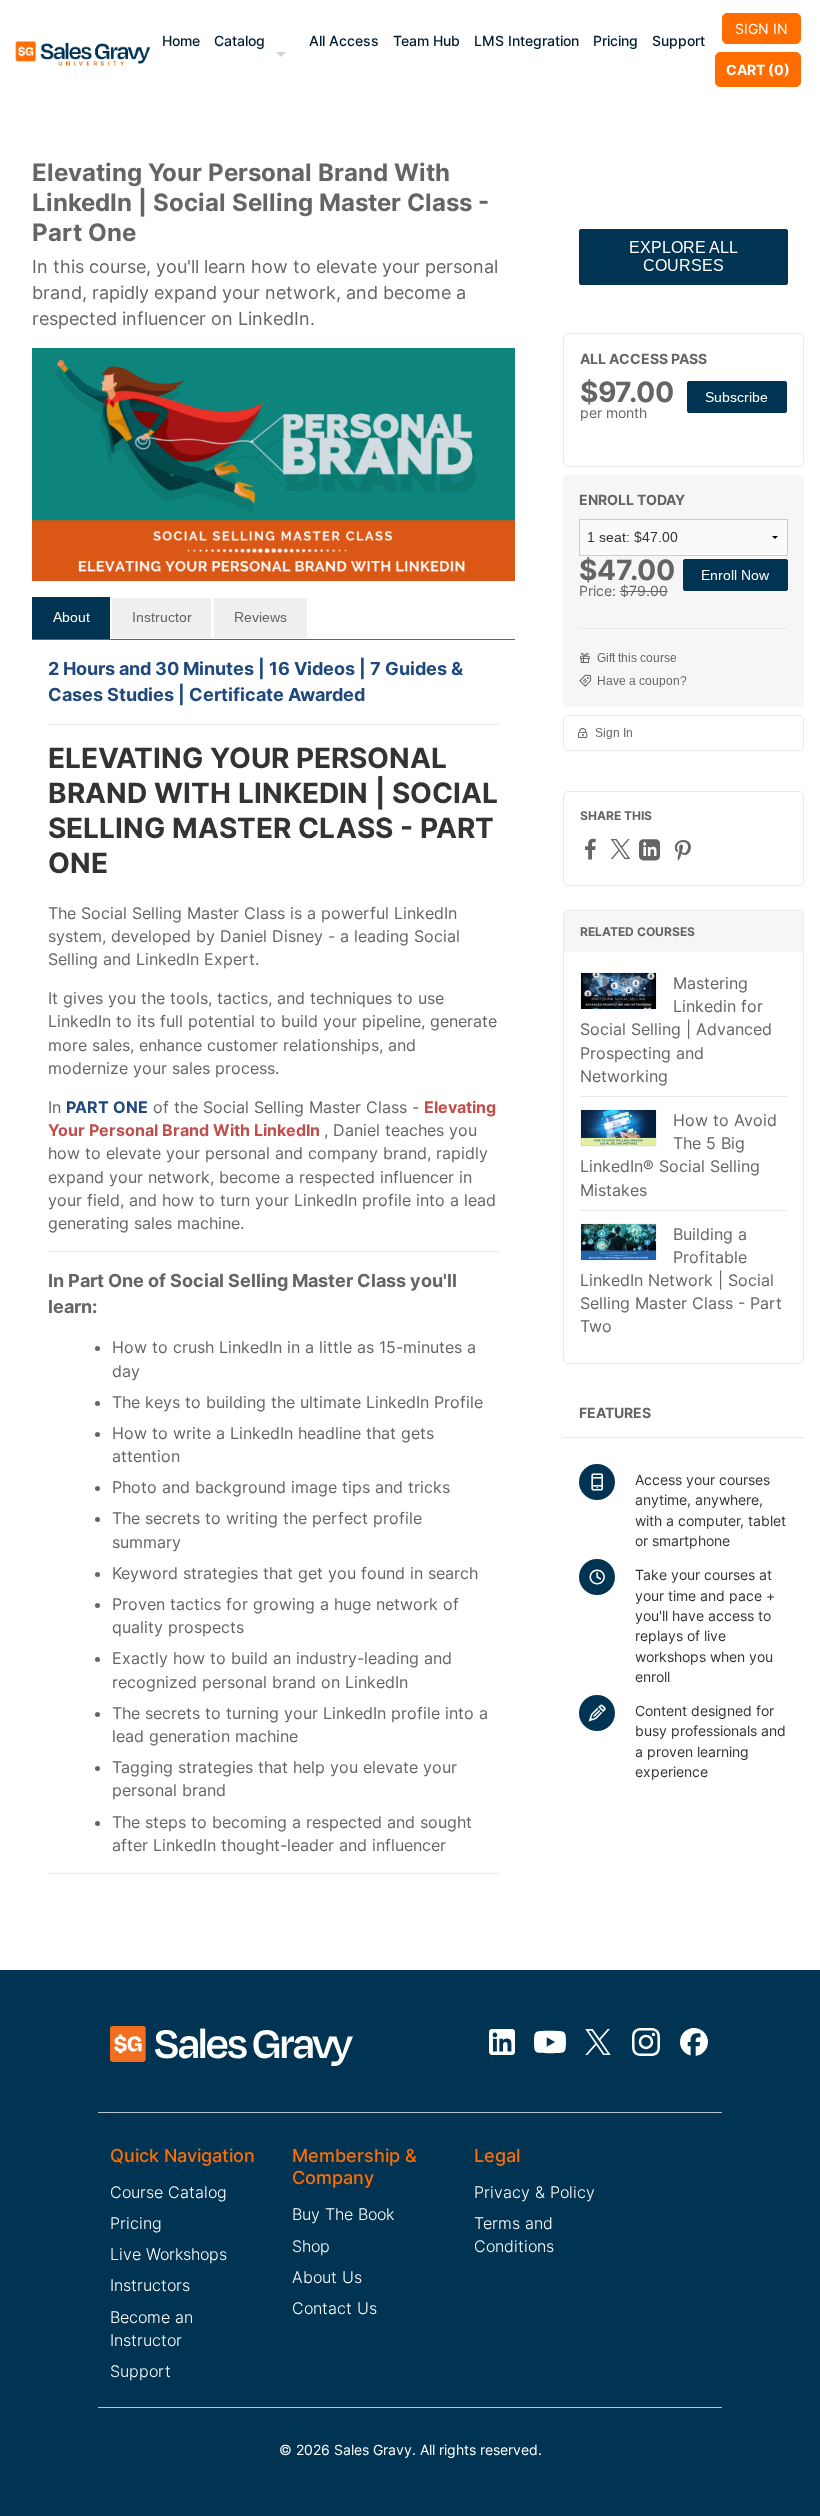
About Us (327, 2277)
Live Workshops (168, 2254)
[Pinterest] (685, 849)
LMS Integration (526, 40)
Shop (311, 2246)
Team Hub (426, 40)
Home (181, 40)
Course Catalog (168, 2192)
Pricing (615, 40)
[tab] (71, 618)
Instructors (150, 2285)
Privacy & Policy (534, 2192)
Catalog (239, 40)
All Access (344, 40)
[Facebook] (593, 848)
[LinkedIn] (652, 849)
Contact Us (334, 2308)
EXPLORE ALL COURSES (683, 256)
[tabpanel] (273, 1276)
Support (678, 40)
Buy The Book (343, 2214)
